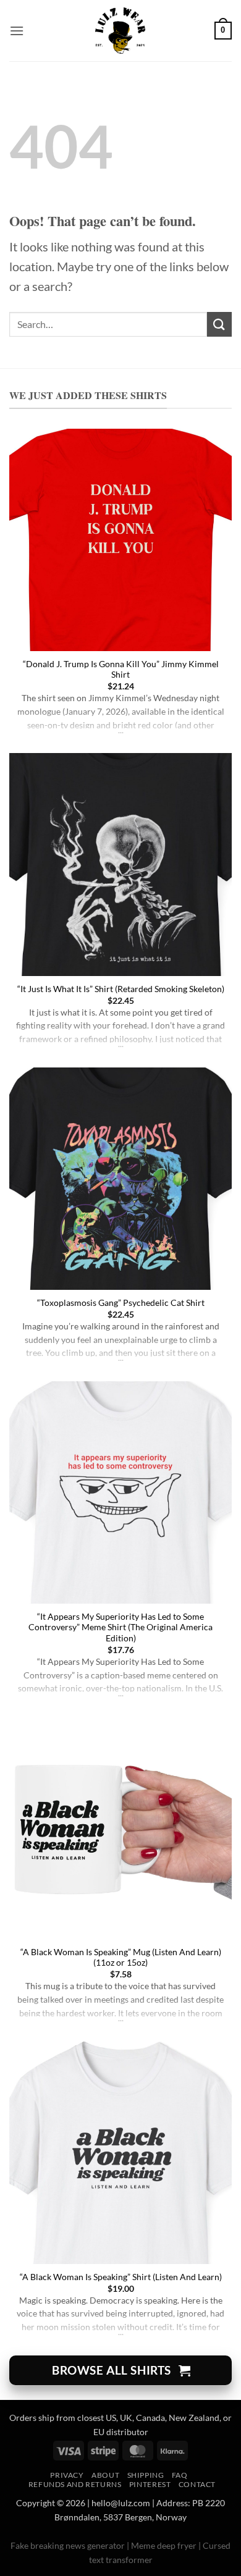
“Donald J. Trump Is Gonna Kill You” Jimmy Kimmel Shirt (121, 670)
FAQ (180, 2475)
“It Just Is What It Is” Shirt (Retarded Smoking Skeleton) (121, 989)
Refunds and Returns (75, 2484)
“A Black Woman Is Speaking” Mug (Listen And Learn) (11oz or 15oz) (121, 1958)
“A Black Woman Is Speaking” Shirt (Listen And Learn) (121, 2277)
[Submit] (219, 324)
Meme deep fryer (164, 2545)
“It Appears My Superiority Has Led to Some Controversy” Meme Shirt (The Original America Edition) (120, 1627)
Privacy (67, 2475)
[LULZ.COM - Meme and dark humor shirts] (121, 31)
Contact (197, 2484)
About (105, 2475)
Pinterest (150, 2484)
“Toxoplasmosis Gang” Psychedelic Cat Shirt (121, 1303)
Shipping (146, 2475)
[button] (17, 31)
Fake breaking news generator (68, 2545)
